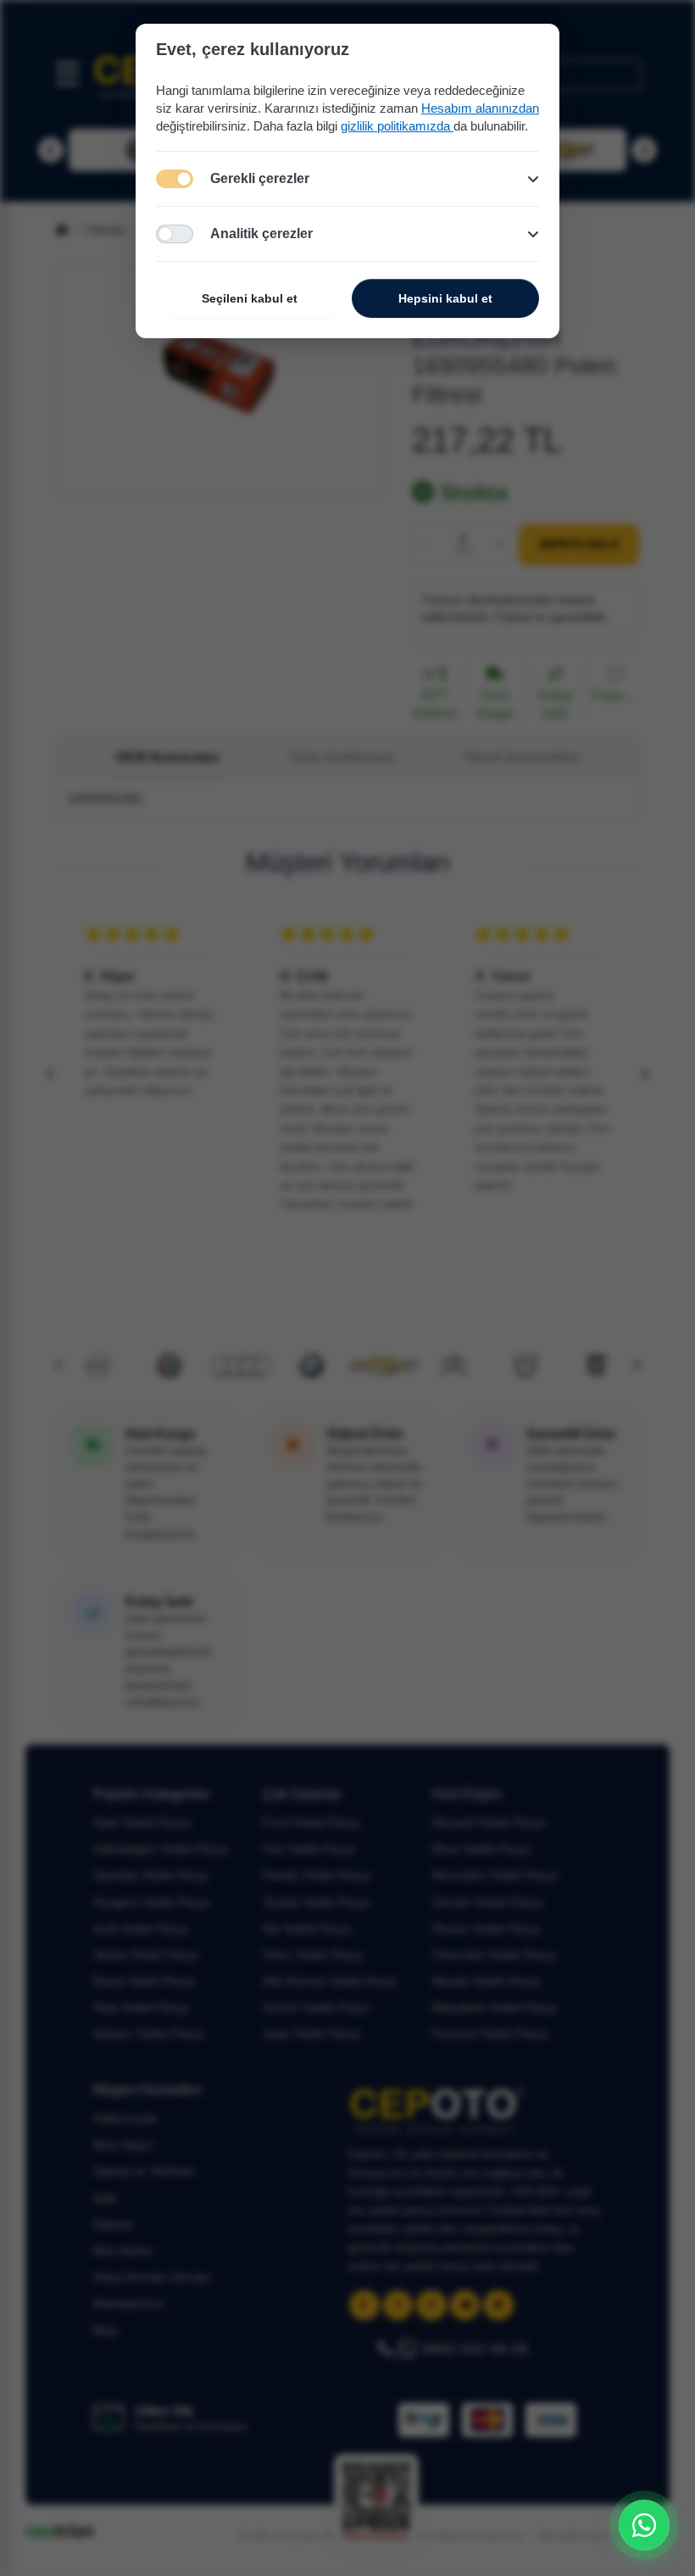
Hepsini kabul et (445, 298)
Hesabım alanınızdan (480, 108)
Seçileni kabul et (250, 298)
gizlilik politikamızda (397, 126)
